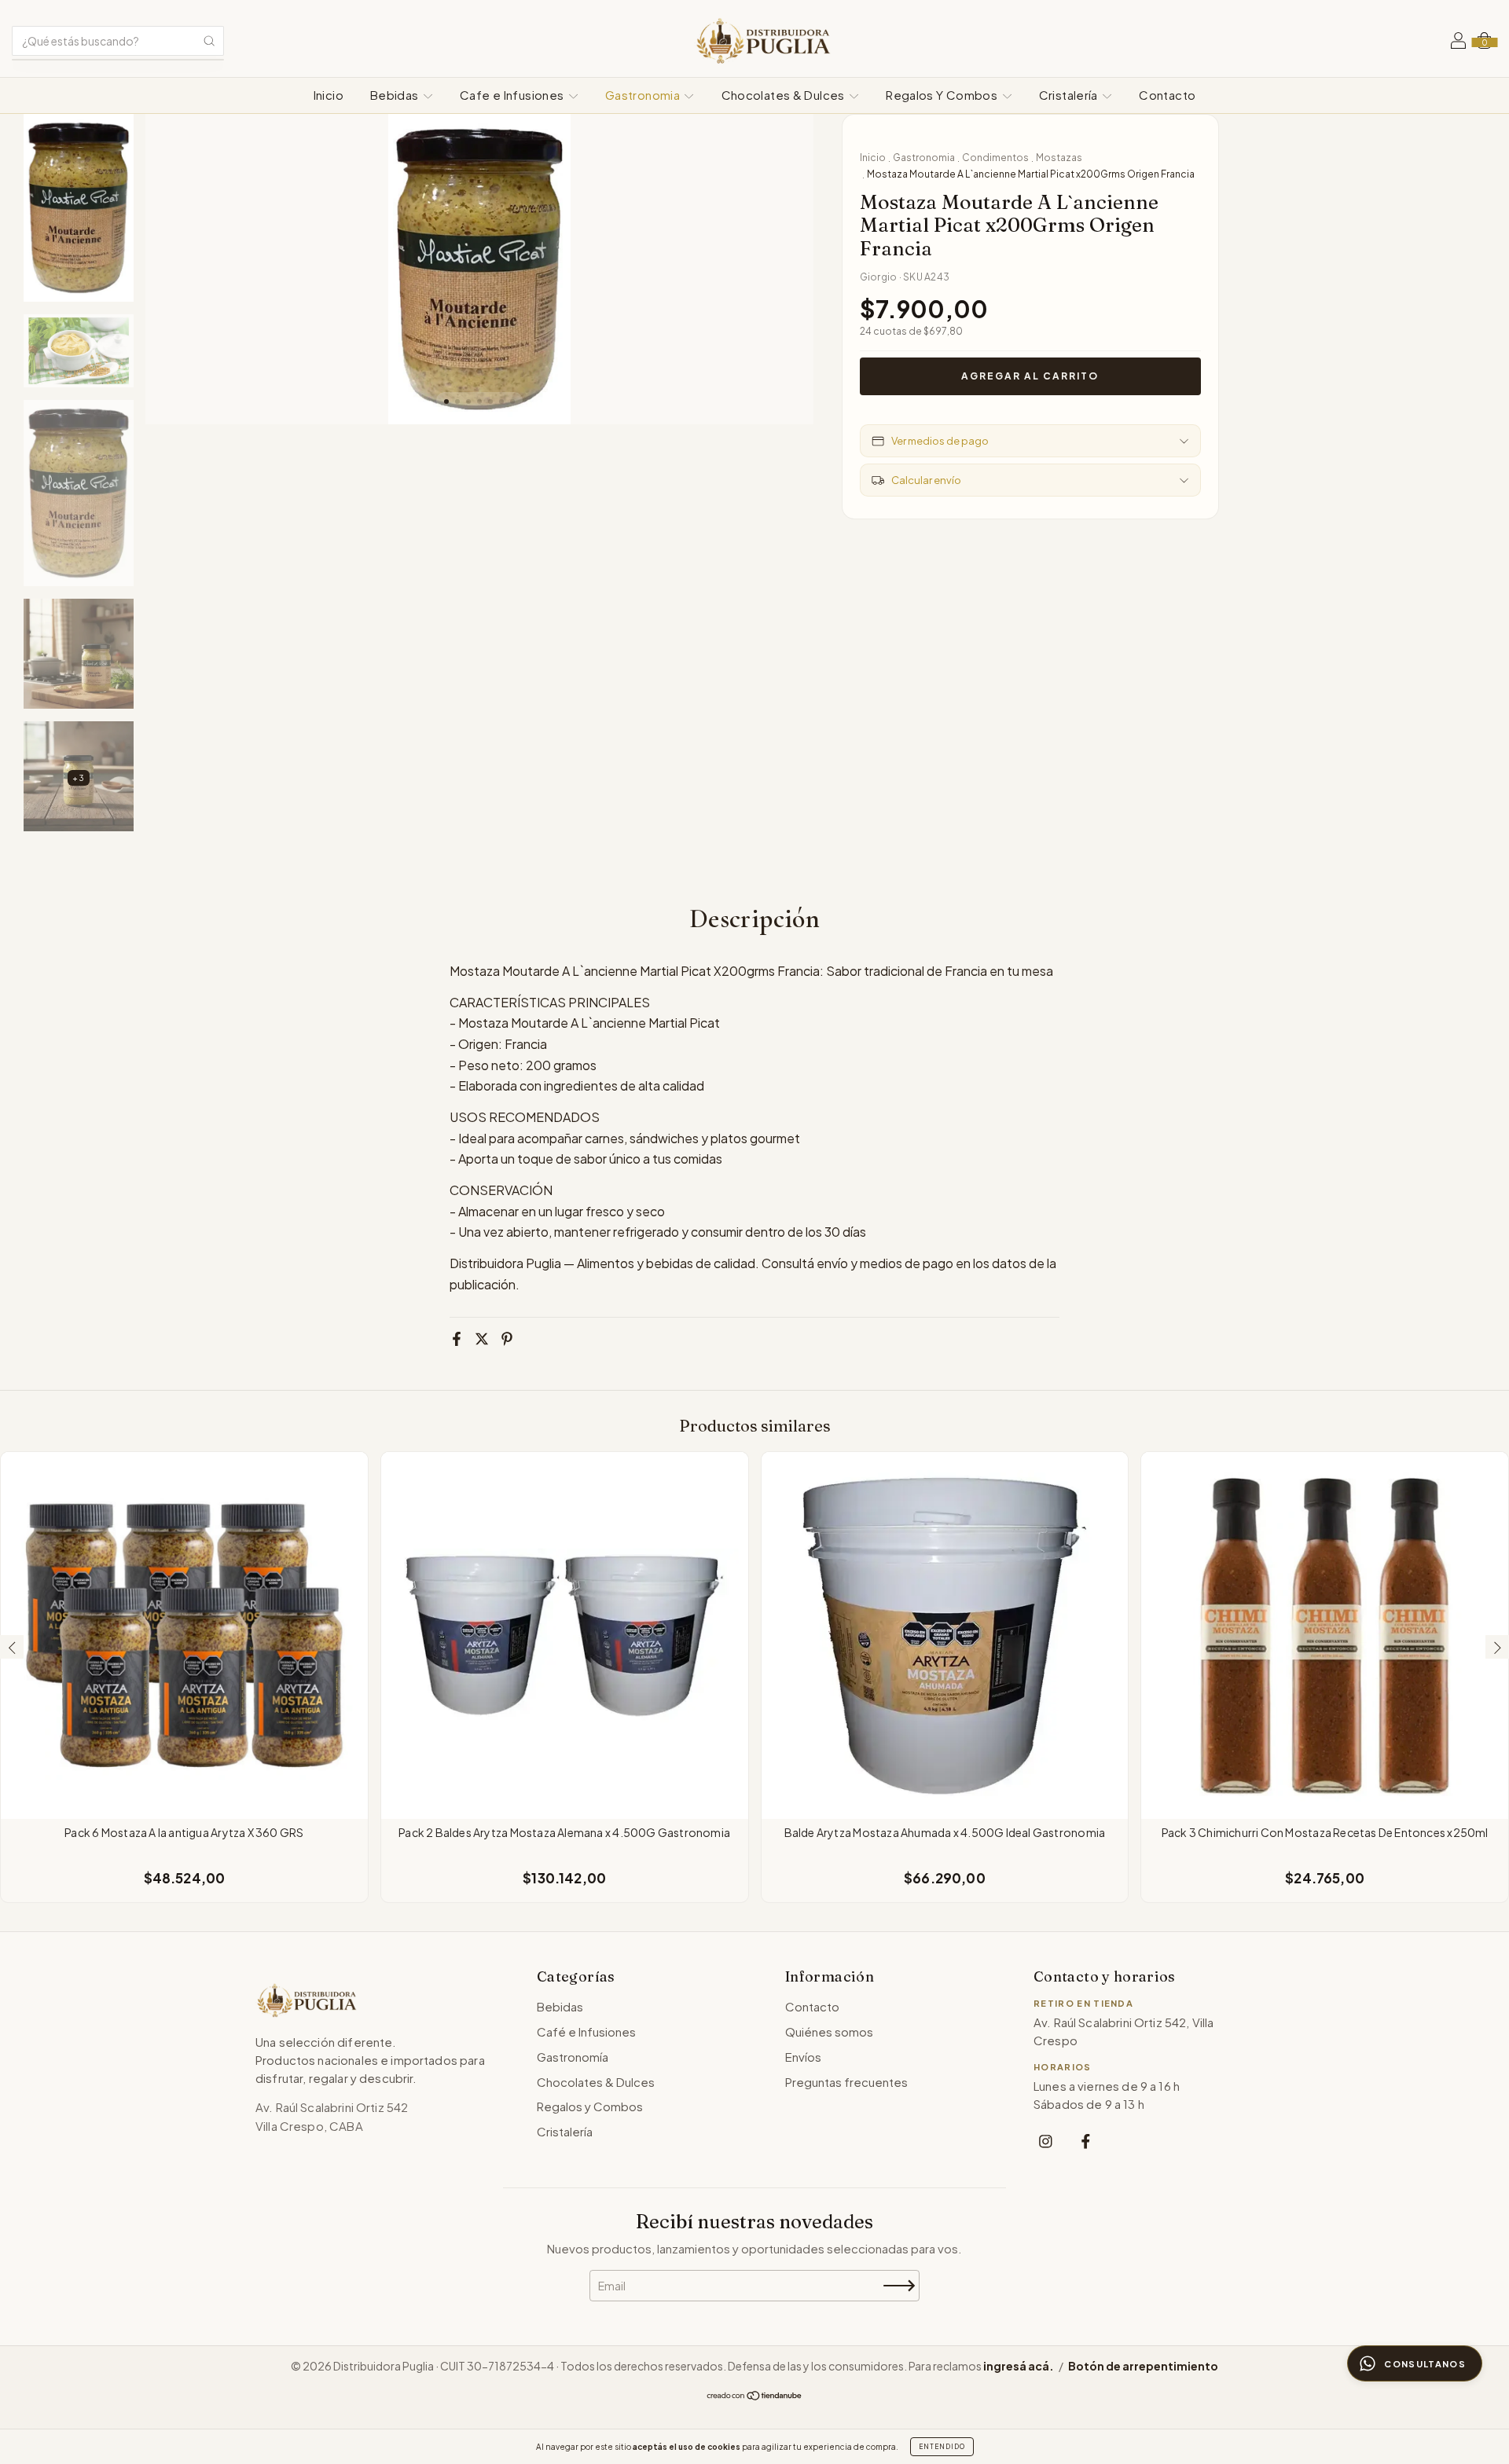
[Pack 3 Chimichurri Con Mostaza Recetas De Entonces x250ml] (1325, 1635)
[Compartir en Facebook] (457, 1339)
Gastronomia (644, 95)
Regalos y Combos (590, 2106)
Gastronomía (573, 2057)
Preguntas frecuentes (846, 2082)
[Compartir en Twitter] (482, 1339)
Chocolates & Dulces (785, 95)
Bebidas (396, 95)
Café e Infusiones (586, 2031)
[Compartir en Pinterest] (507, 1339)
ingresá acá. (1019, 2366)
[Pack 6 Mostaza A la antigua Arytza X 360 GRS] (184, 1635)
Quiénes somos (829, 2031)
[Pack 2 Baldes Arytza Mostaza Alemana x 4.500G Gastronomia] (565, 1635)
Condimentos (995, 158)
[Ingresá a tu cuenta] (1458, 42)
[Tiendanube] (755, 2396)
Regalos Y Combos (943, 95)
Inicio (329, 95)
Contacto (1167, 95)
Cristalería (1070, 95)
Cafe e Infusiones (513, 95)
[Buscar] (209, 41)
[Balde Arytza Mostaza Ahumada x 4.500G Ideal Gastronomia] (945, 1635)
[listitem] (1046, 2141)
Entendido (942, 2447)
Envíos (803, 2057)
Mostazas (1059, 158)
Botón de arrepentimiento (1143, 2366)
